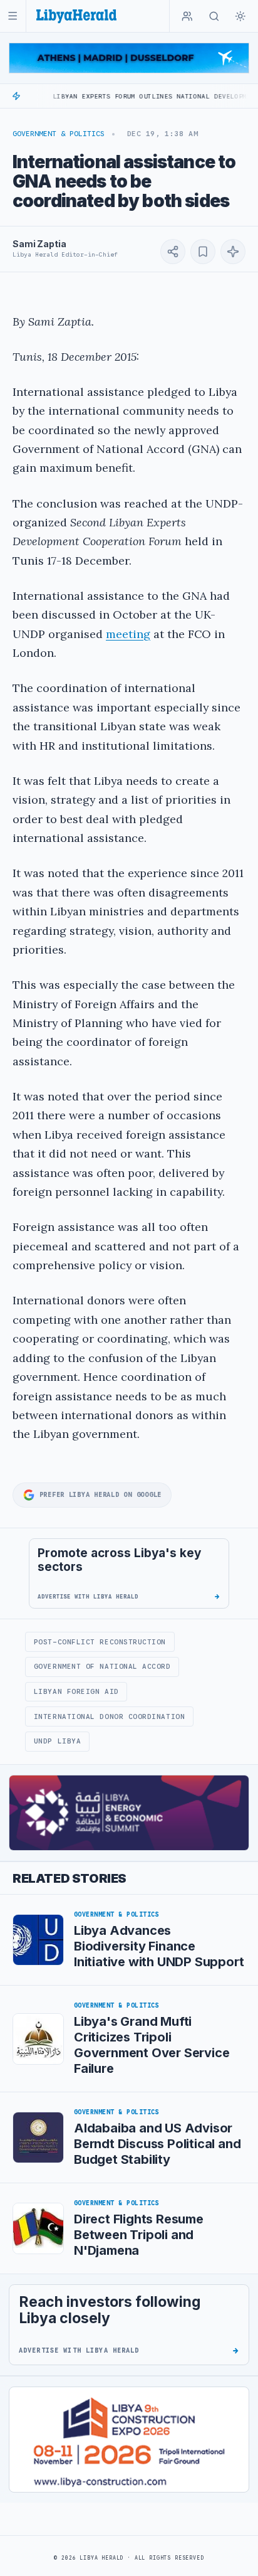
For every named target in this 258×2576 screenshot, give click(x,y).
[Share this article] (173, 252)
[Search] (214, 16)
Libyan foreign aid (76, 1691)
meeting (128, 634)
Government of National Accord (102, 1666)
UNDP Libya (57, 1741)
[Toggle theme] (240, 16)
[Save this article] (203, 252)
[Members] (187, 16)
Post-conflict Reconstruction (100, 1642)
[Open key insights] (233, 252)
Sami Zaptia (39, 244)
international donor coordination (109, 1716)
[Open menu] (13, 16)
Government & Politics (59, 134)
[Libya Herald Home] (76, 16)
